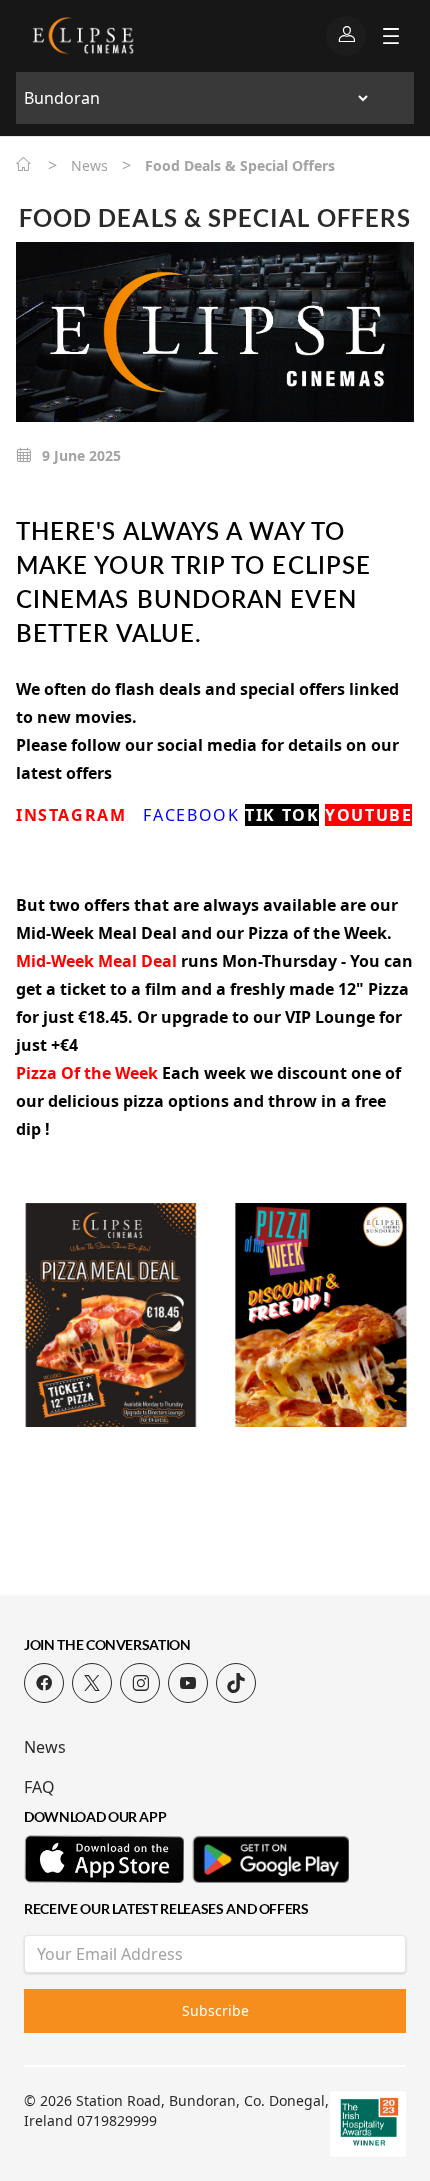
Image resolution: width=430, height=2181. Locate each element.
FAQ (39, 1787)
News (45, 1747)
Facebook (191, 815)
